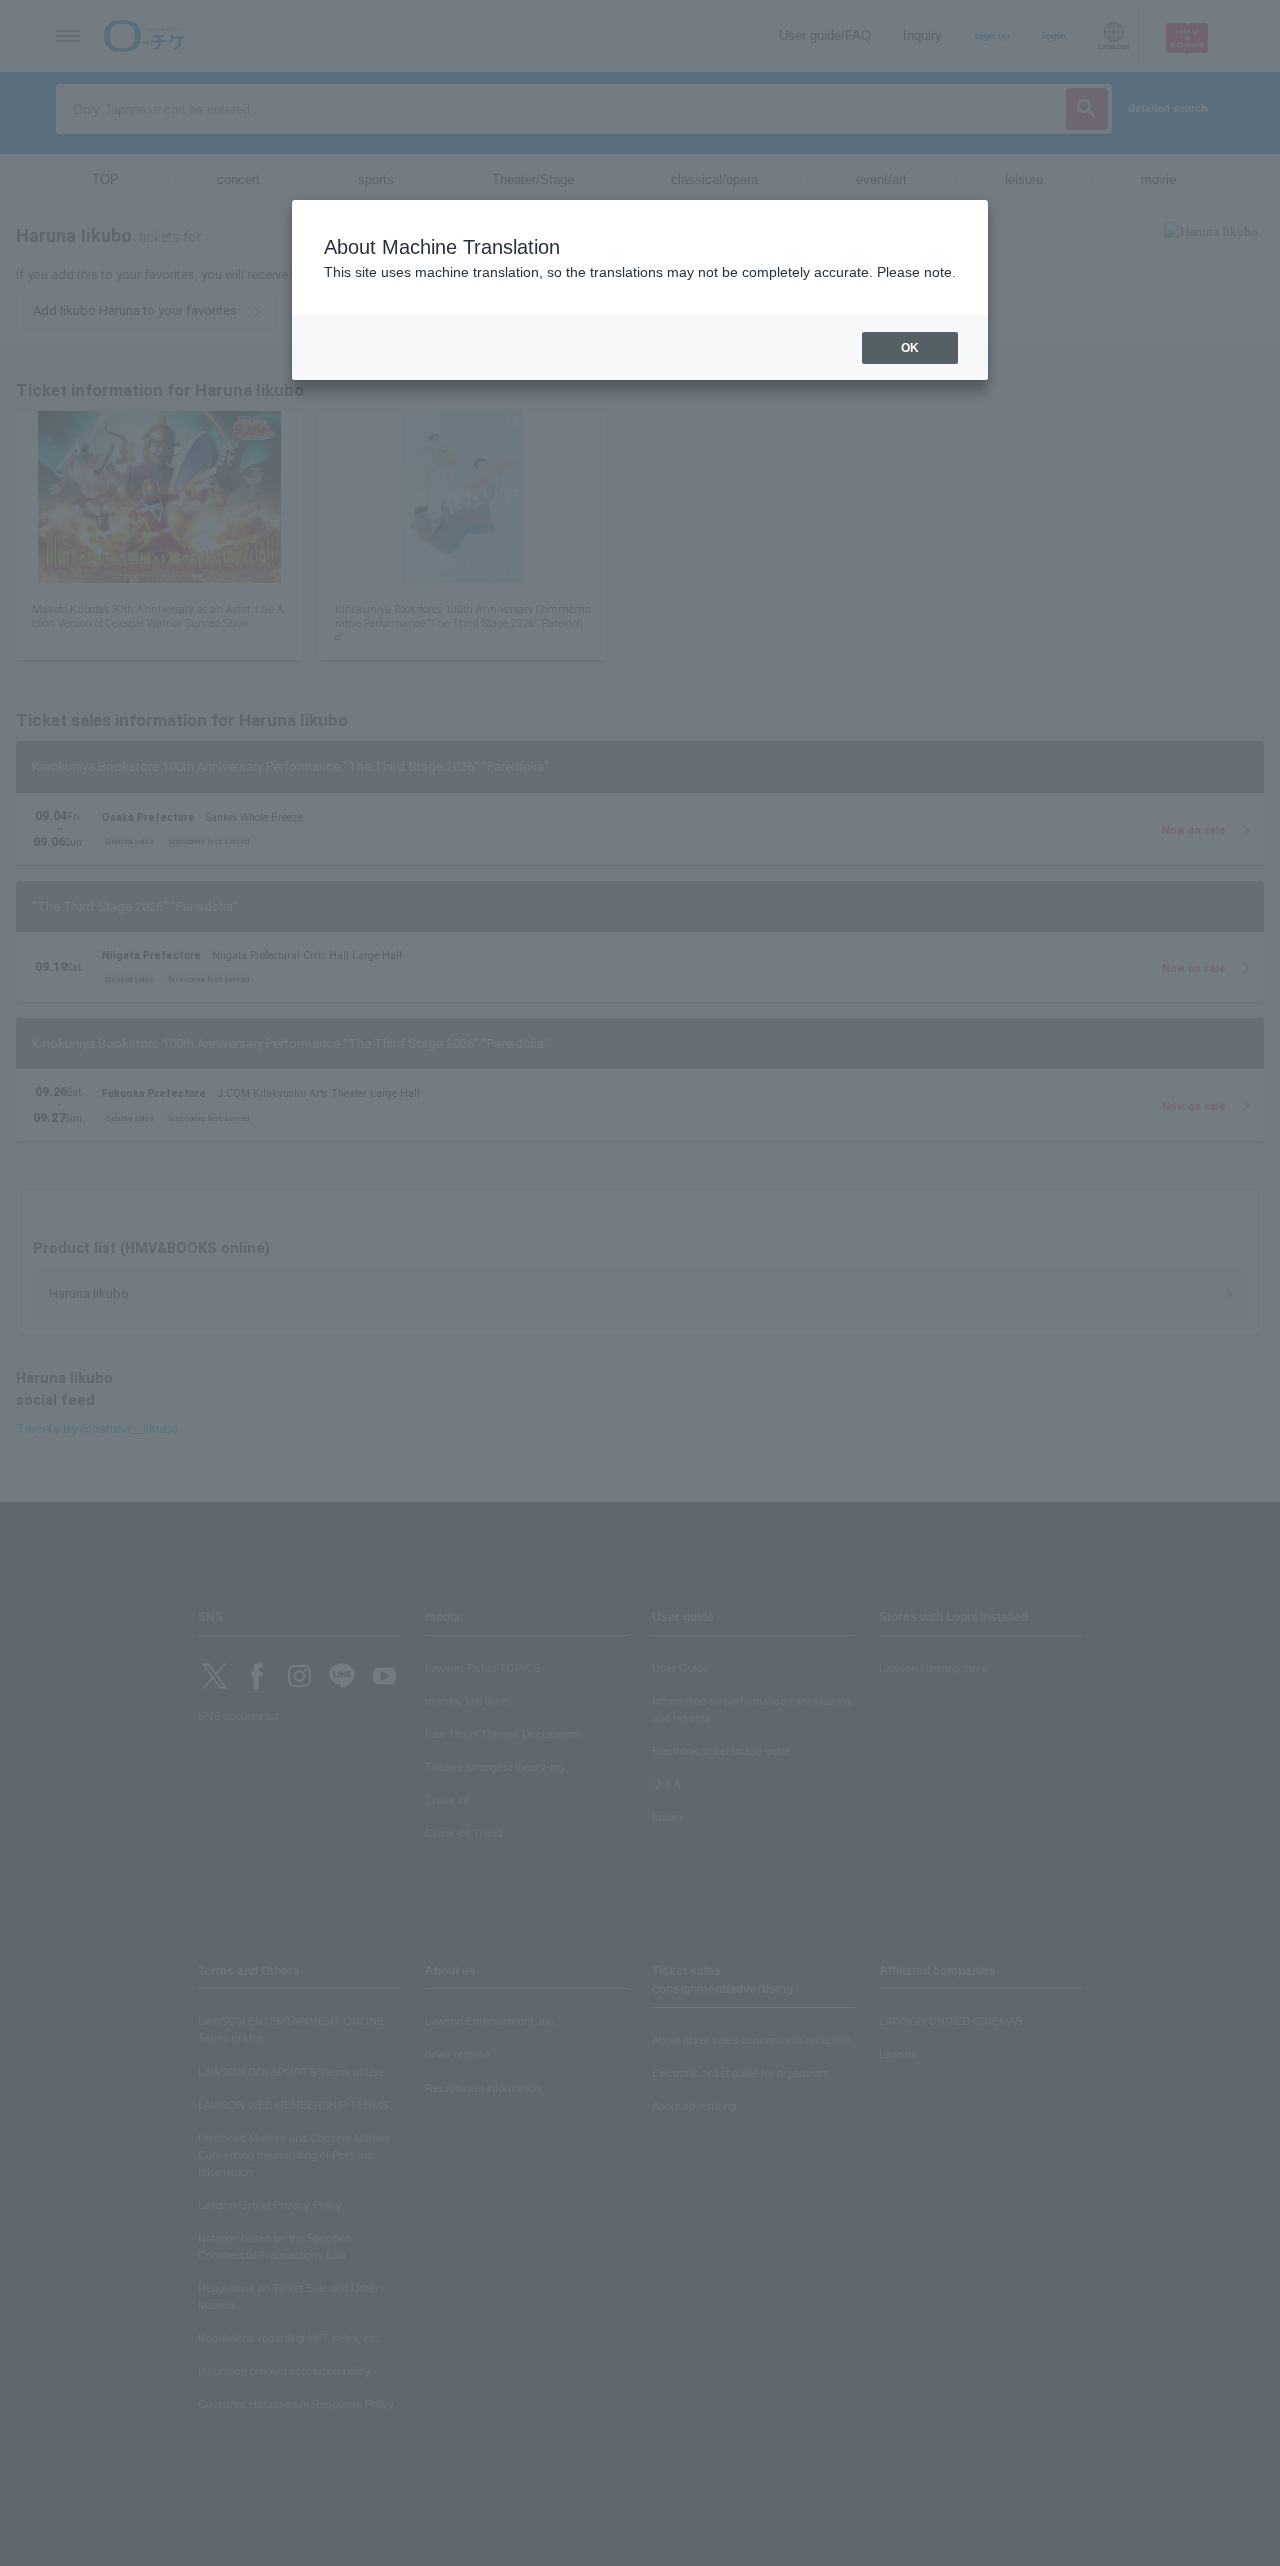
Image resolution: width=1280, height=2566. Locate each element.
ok (910, 348)
